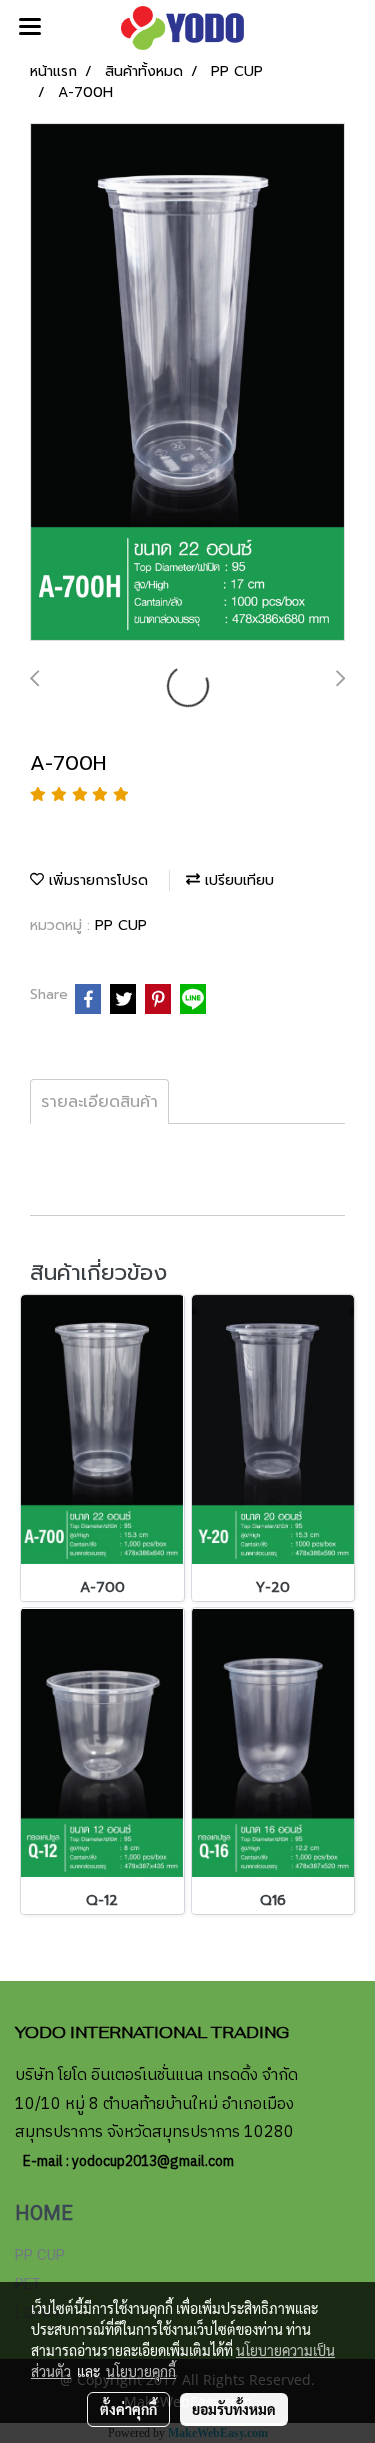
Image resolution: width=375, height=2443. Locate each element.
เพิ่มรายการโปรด (96, 880)
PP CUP (121, 925)
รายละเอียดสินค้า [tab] (99, 1102)
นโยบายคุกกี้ (141, 2371)
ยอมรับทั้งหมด (234, 2409)
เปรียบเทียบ (237, 880)
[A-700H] (187, 383)
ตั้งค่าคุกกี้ (128, 2409)
